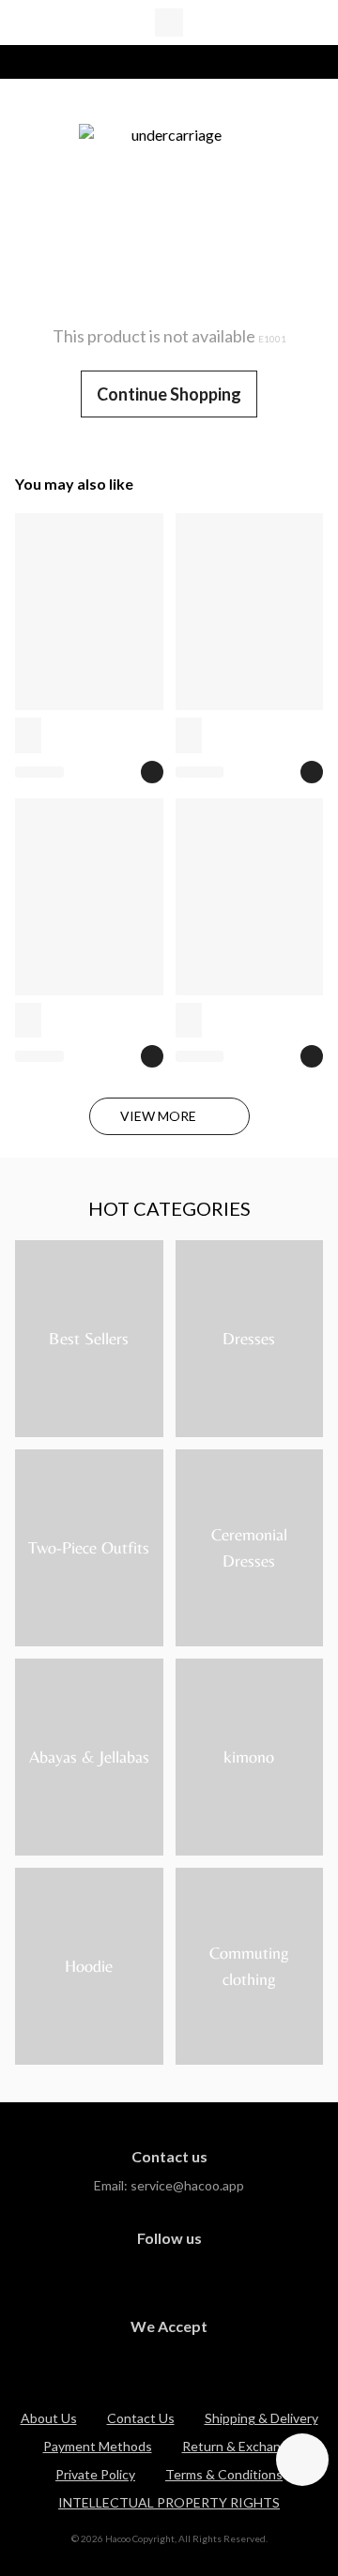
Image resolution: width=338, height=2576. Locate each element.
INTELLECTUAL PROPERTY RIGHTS (169, 2502)
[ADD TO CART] (152, 772)
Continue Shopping (169, 394)
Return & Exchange (239, 2446)
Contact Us (141, 2418)
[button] (302, 2460)
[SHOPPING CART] (312, 23)
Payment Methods (98, 2446)
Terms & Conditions (224, 2474)
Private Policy (95, 2474)
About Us (49, 2418)
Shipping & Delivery (261, 2418)
